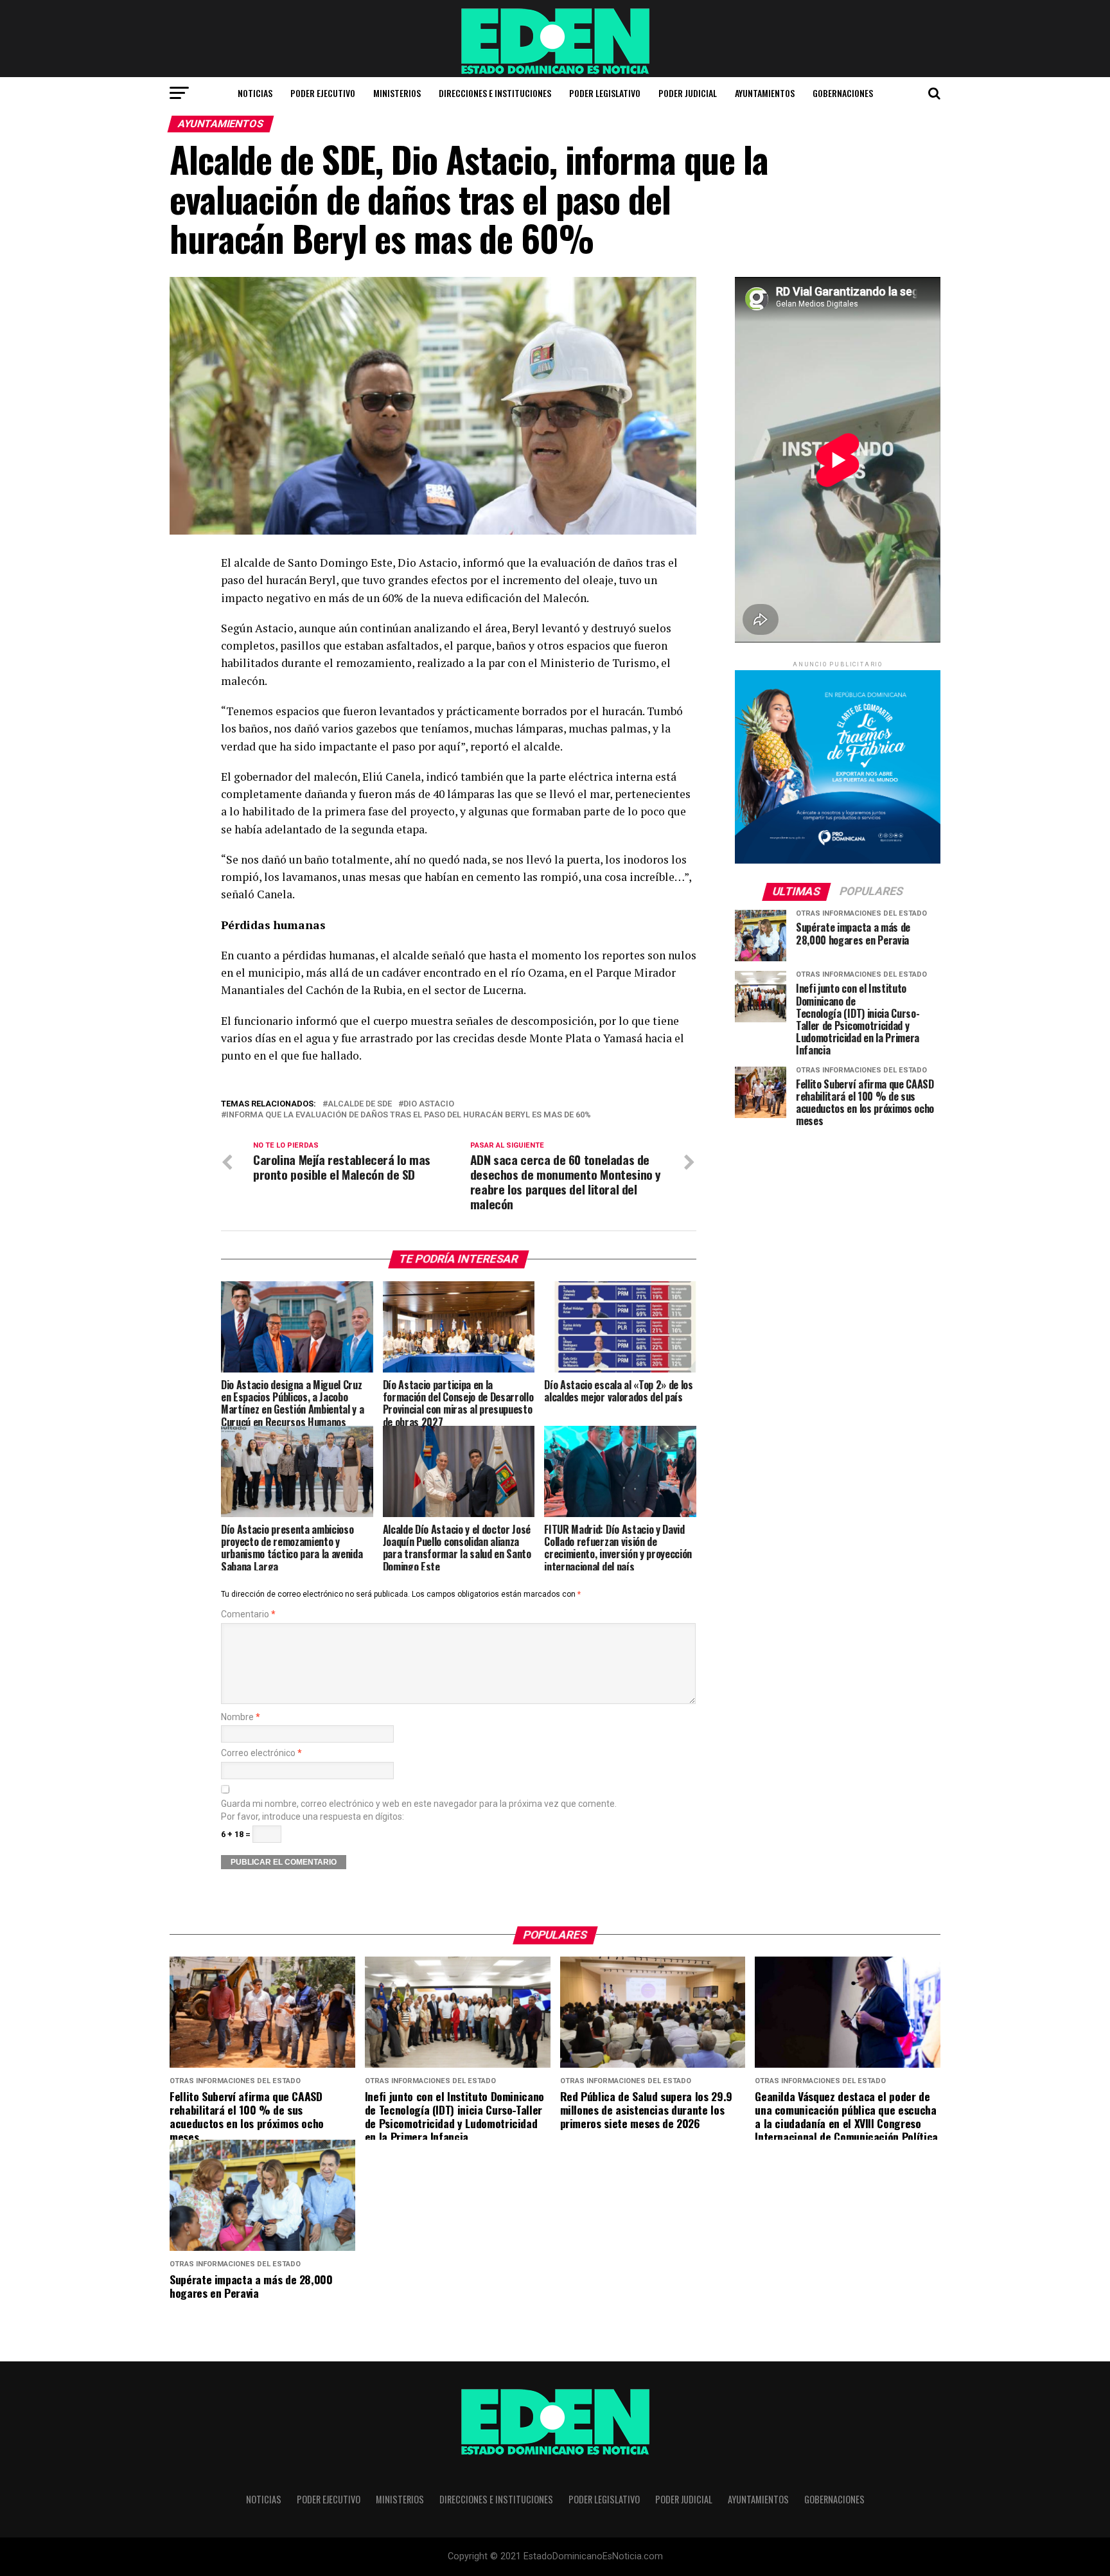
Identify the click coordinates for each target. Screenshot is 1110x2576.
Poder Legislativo (605, 93)
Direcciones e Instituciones (495, 93)
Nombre (241, 1717)
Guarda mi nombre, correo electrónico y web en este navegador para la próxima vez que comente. (419, 1804)
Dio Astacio (429, 1104)
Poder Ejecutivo (323, 93)
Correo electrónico (261, 1753)
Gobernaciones (843, 93)
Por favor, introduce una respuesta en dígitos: (313, 1817)
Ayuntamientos (765, 93)
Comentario (248, 1614)
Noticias (255, 93)
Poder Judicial (688, 93)
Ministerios (397, 93)
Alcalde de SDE (360, 1104)
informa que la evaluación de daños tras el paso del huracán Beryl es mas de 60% (409, 1115)
